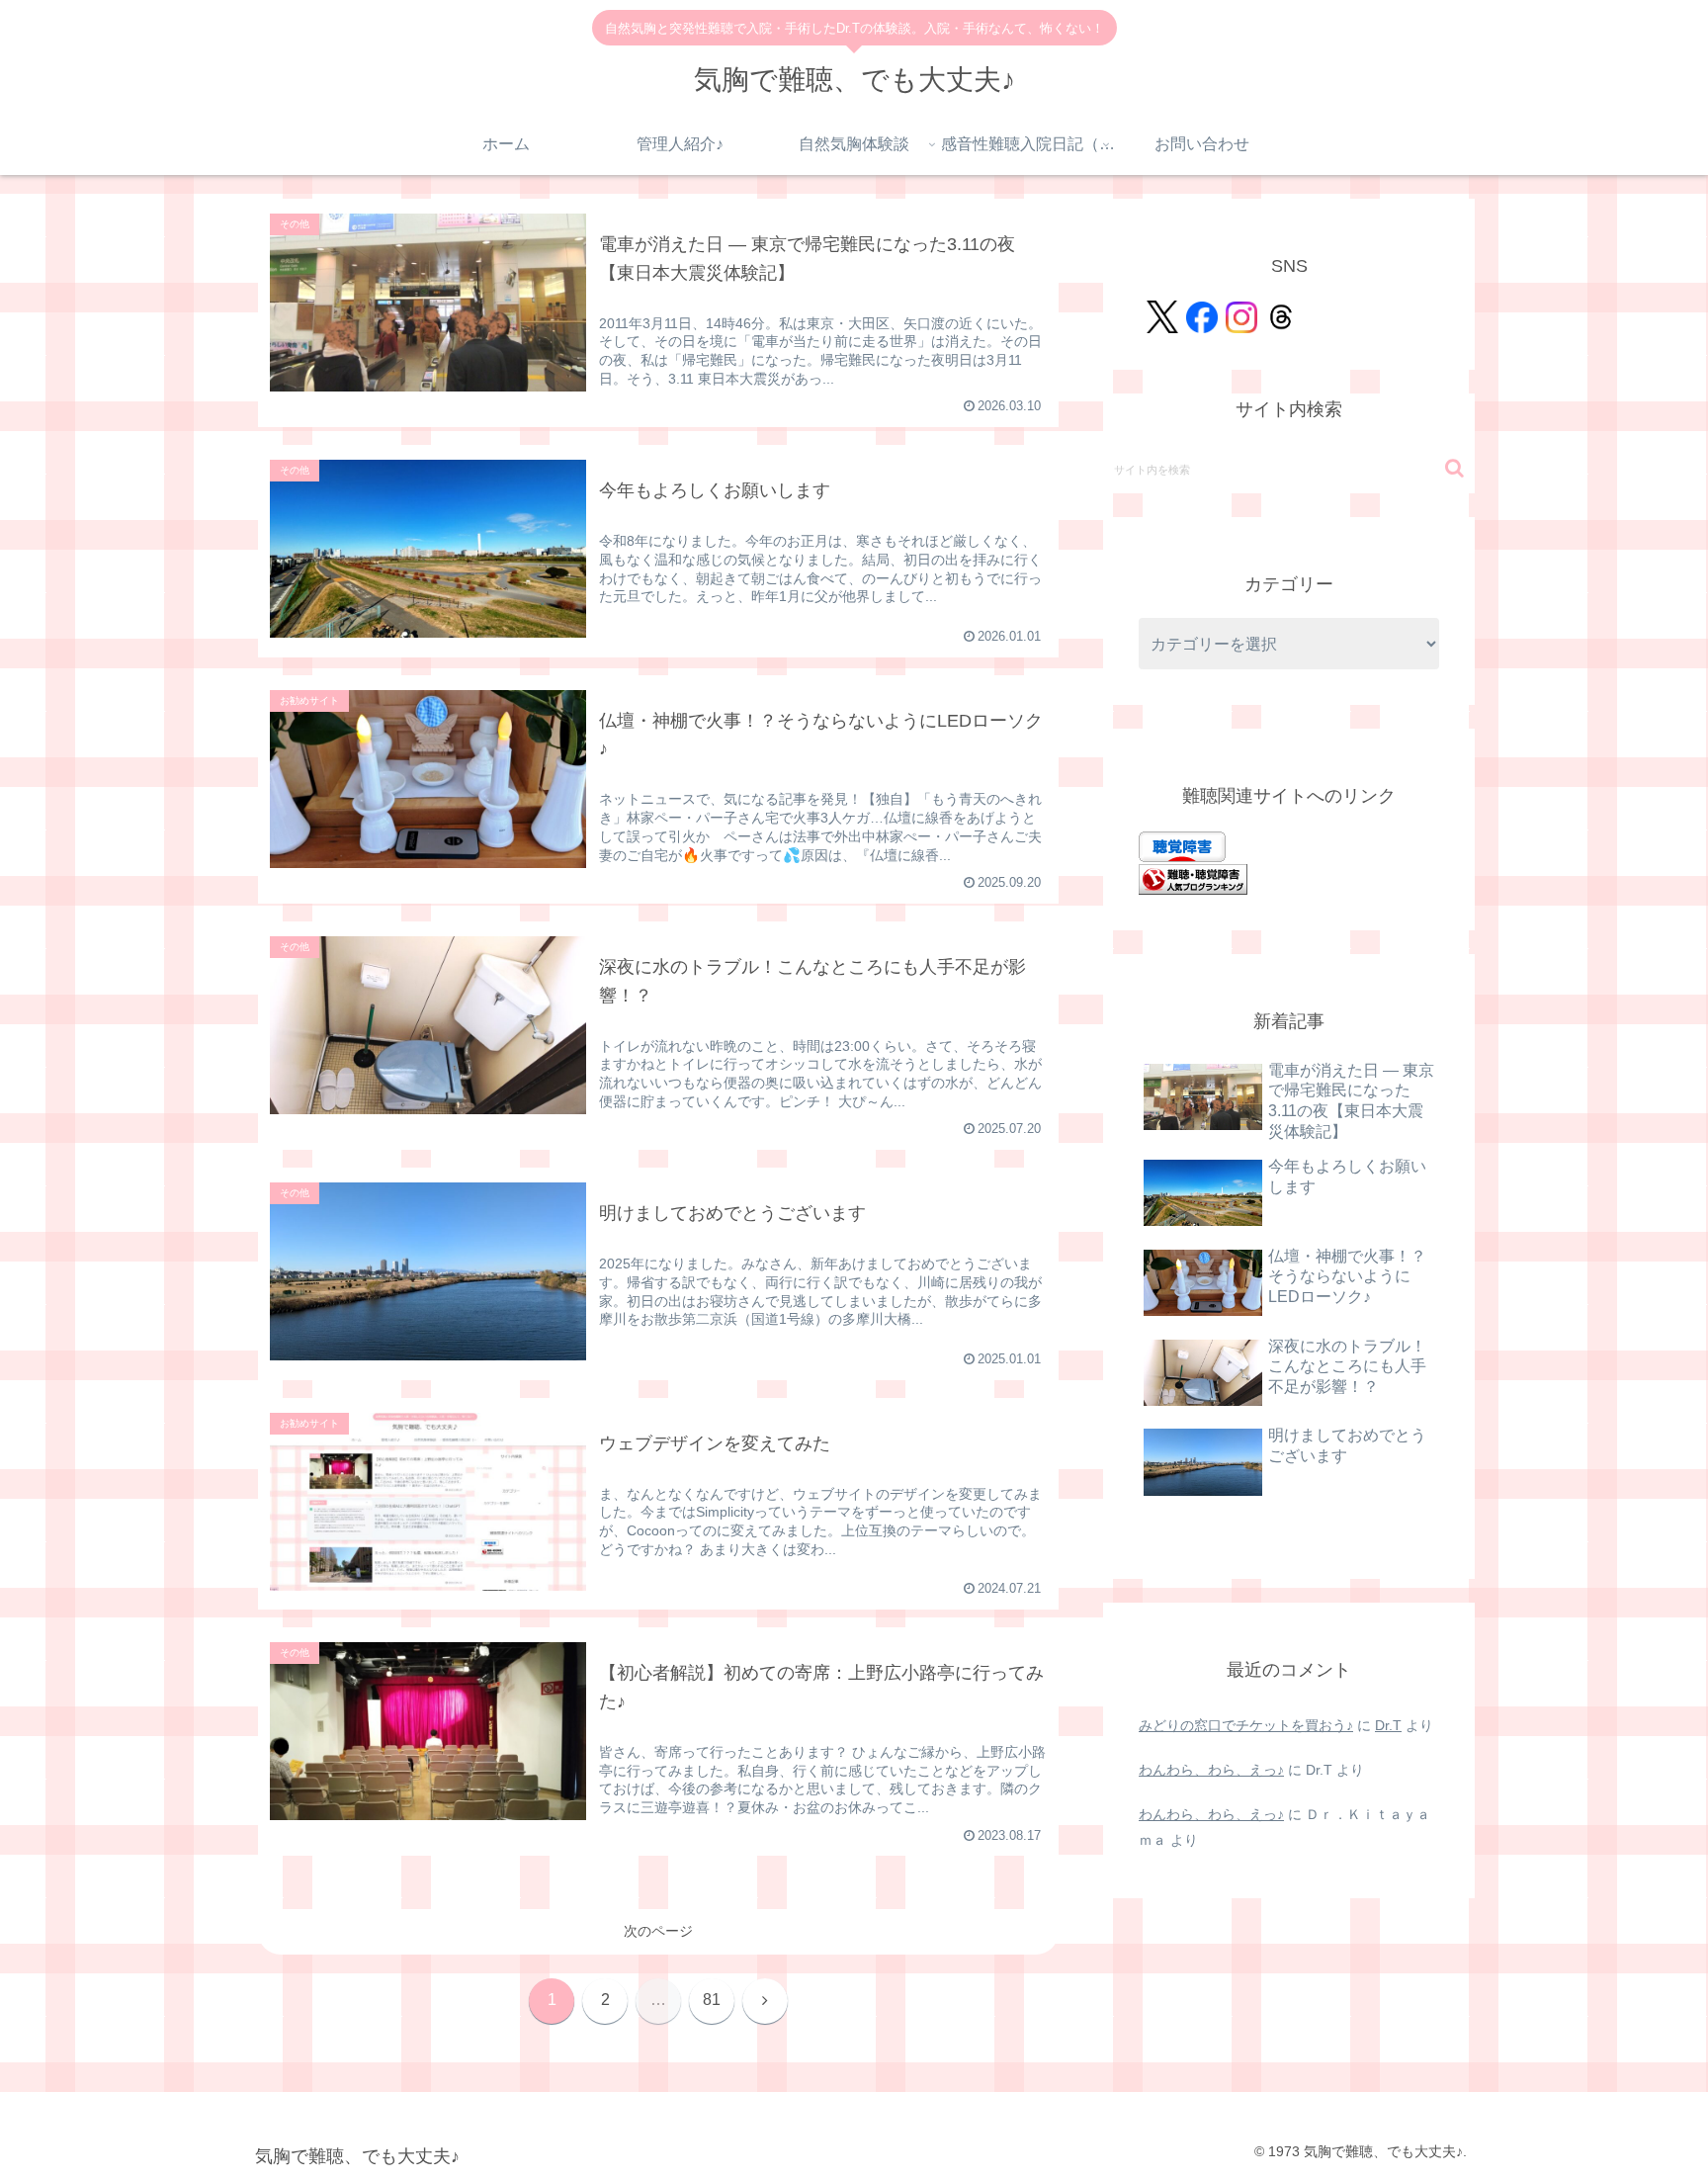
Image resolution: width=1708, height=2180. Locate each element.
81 (712, 2000)
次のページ (658, 1931)
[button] (1454, 468)
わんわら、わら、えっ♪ (1211, 1770)
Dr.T (1388, 1725)
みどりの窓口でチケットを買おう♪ (1246, 1725)
